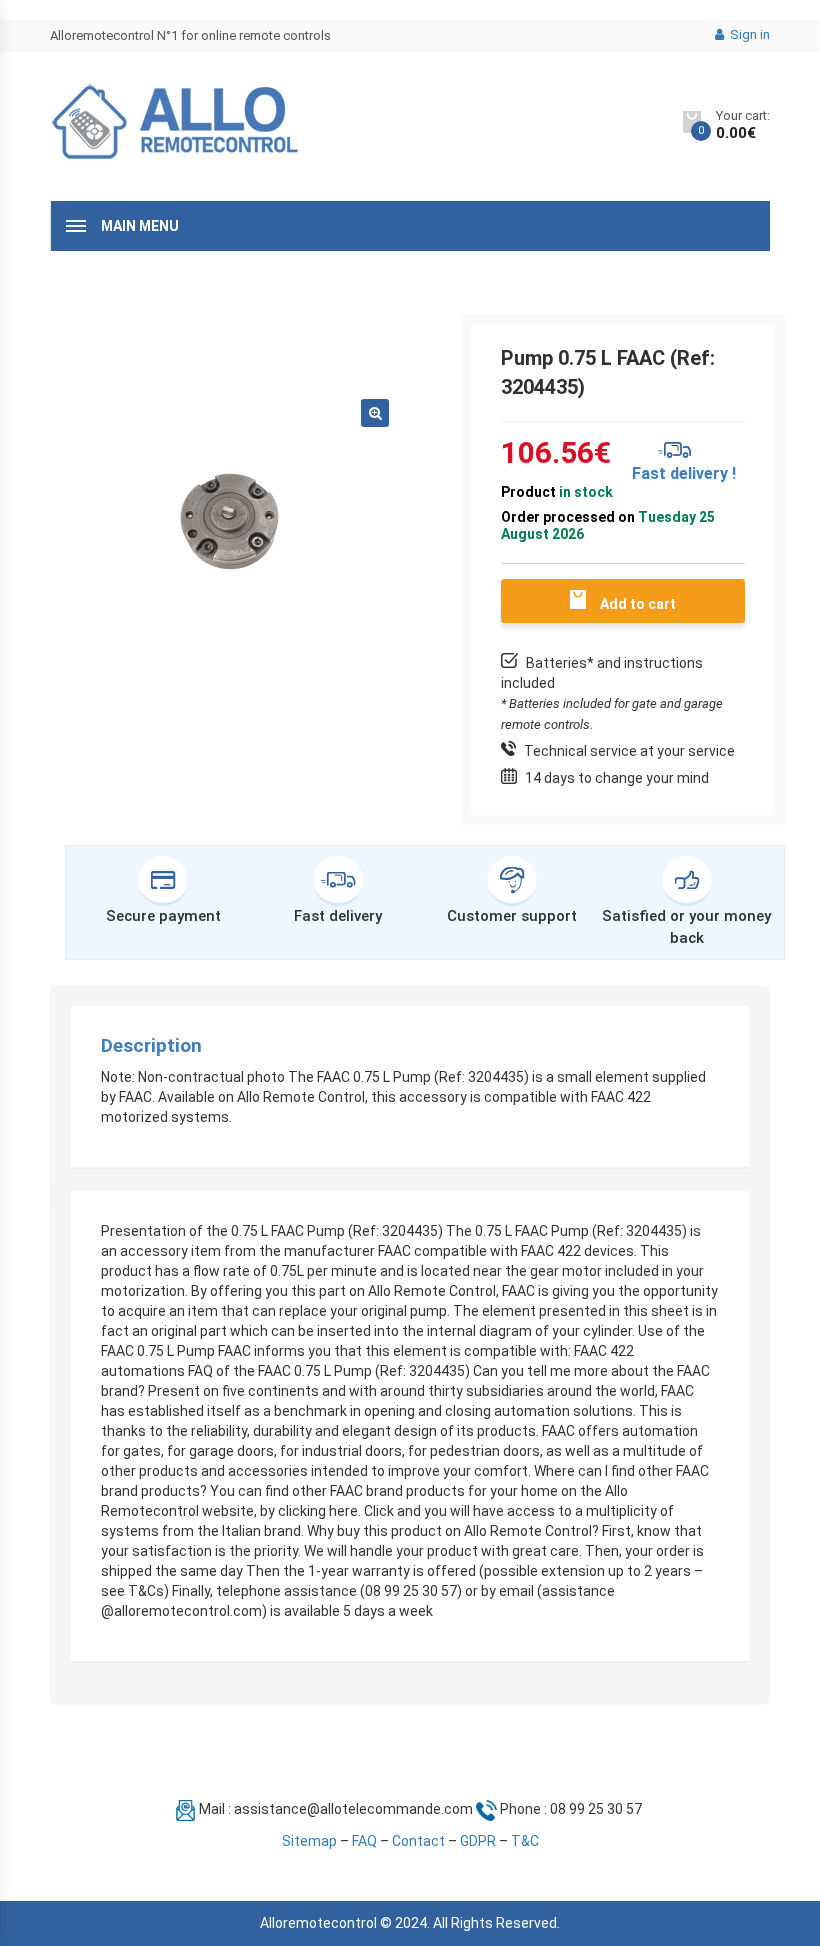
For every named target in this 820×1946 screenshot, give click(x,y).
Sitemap (309, 1841)
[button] (375, 413)
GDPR (478, 1841)
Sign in (748, 34)
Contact (418, 1841)
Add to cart (638, 604)
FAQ (364, 1841)
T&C (525, 1841)
